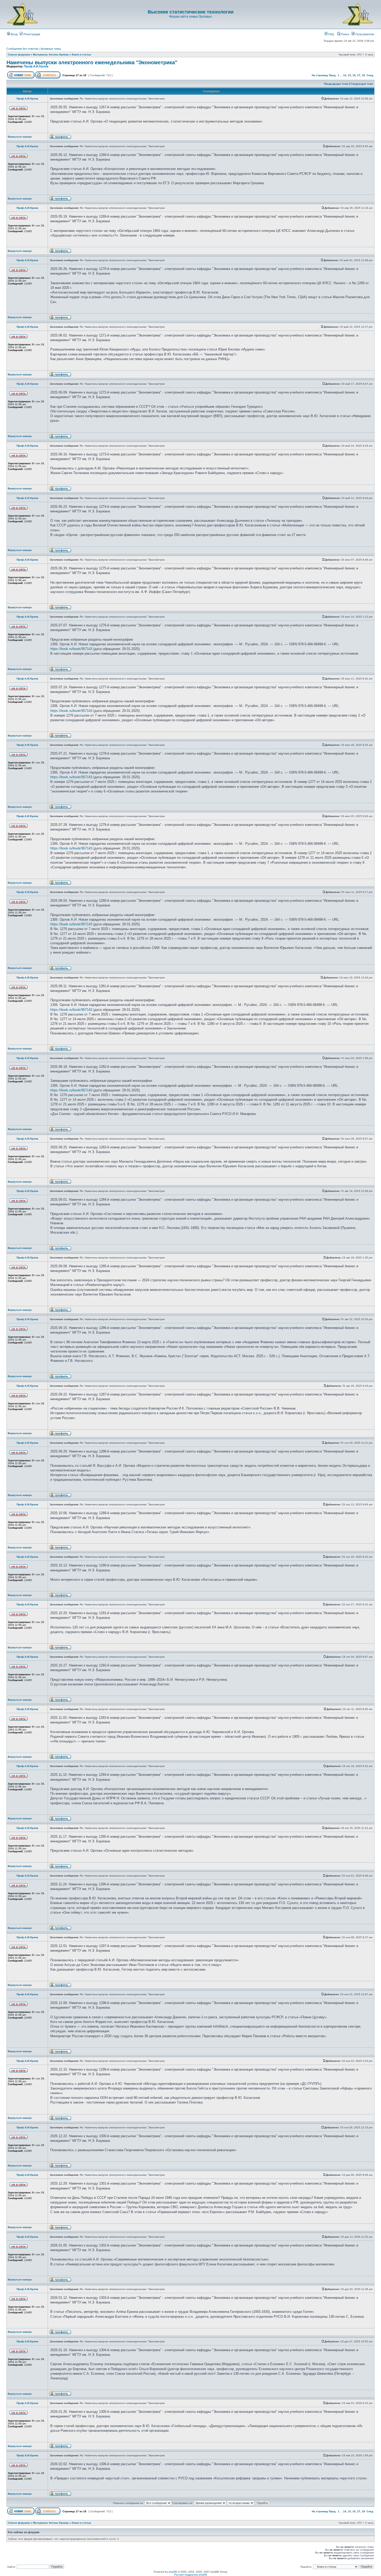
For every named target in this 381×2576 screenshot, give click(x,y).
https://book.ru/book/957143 (71, 649)
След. (370, 75)
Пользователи (364, 34)
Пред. (333, 75)
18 (363, 75)
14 (345, 75)
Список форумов (19, 55)
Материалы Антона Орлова (51, 55)
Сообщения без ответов (22, 49)
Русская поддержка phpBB (191, 2575)
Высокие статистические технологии (191, 12)
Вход (14, 34)
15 (349, 75)
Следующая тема (362, 84)
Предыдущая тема (336, 84)
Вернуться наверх (20, 137)
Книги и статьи (81, 55)
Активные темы (51, 49)
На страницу (320, 75)
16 (354, 75)
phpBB (173, 2572)
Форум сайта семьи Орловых (190, 17)
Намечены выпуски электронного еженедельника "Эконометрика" (92, 62)
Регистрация (31, 34)
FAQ (331, 34)
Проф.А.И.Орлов (36, 66)
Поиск (345, 34)
